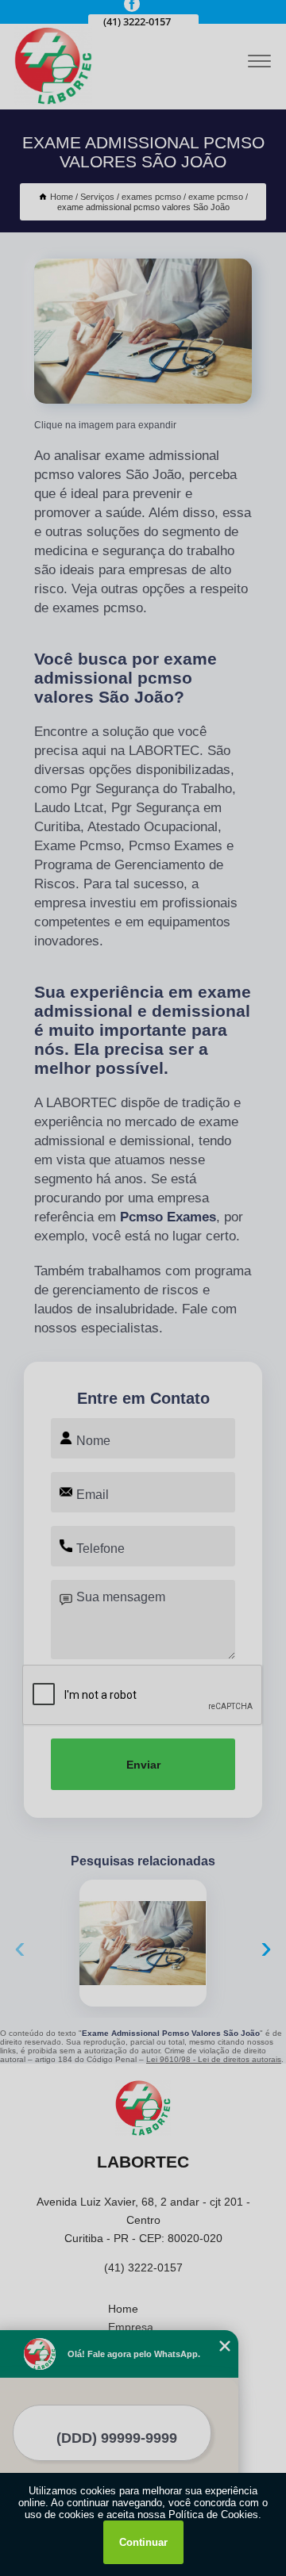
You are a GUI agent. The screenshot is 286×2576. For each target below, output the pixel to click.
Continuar (143, 2542)
